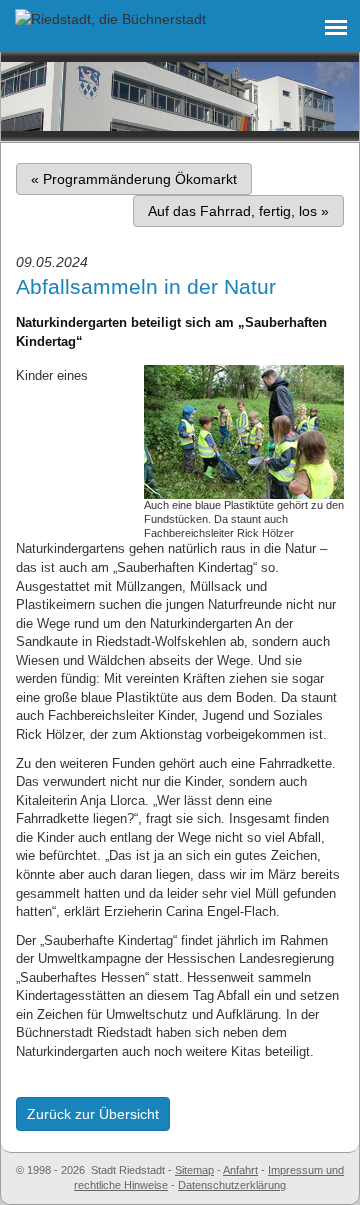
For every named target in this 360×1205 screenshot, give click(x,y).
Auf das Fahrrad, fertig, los (238, 211)
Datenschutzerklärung (232, 1185)
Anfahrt (240, 1170)
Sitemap (194, 1170)
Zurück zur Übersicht (93, 1114)
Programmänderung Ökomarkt (134, 179)
